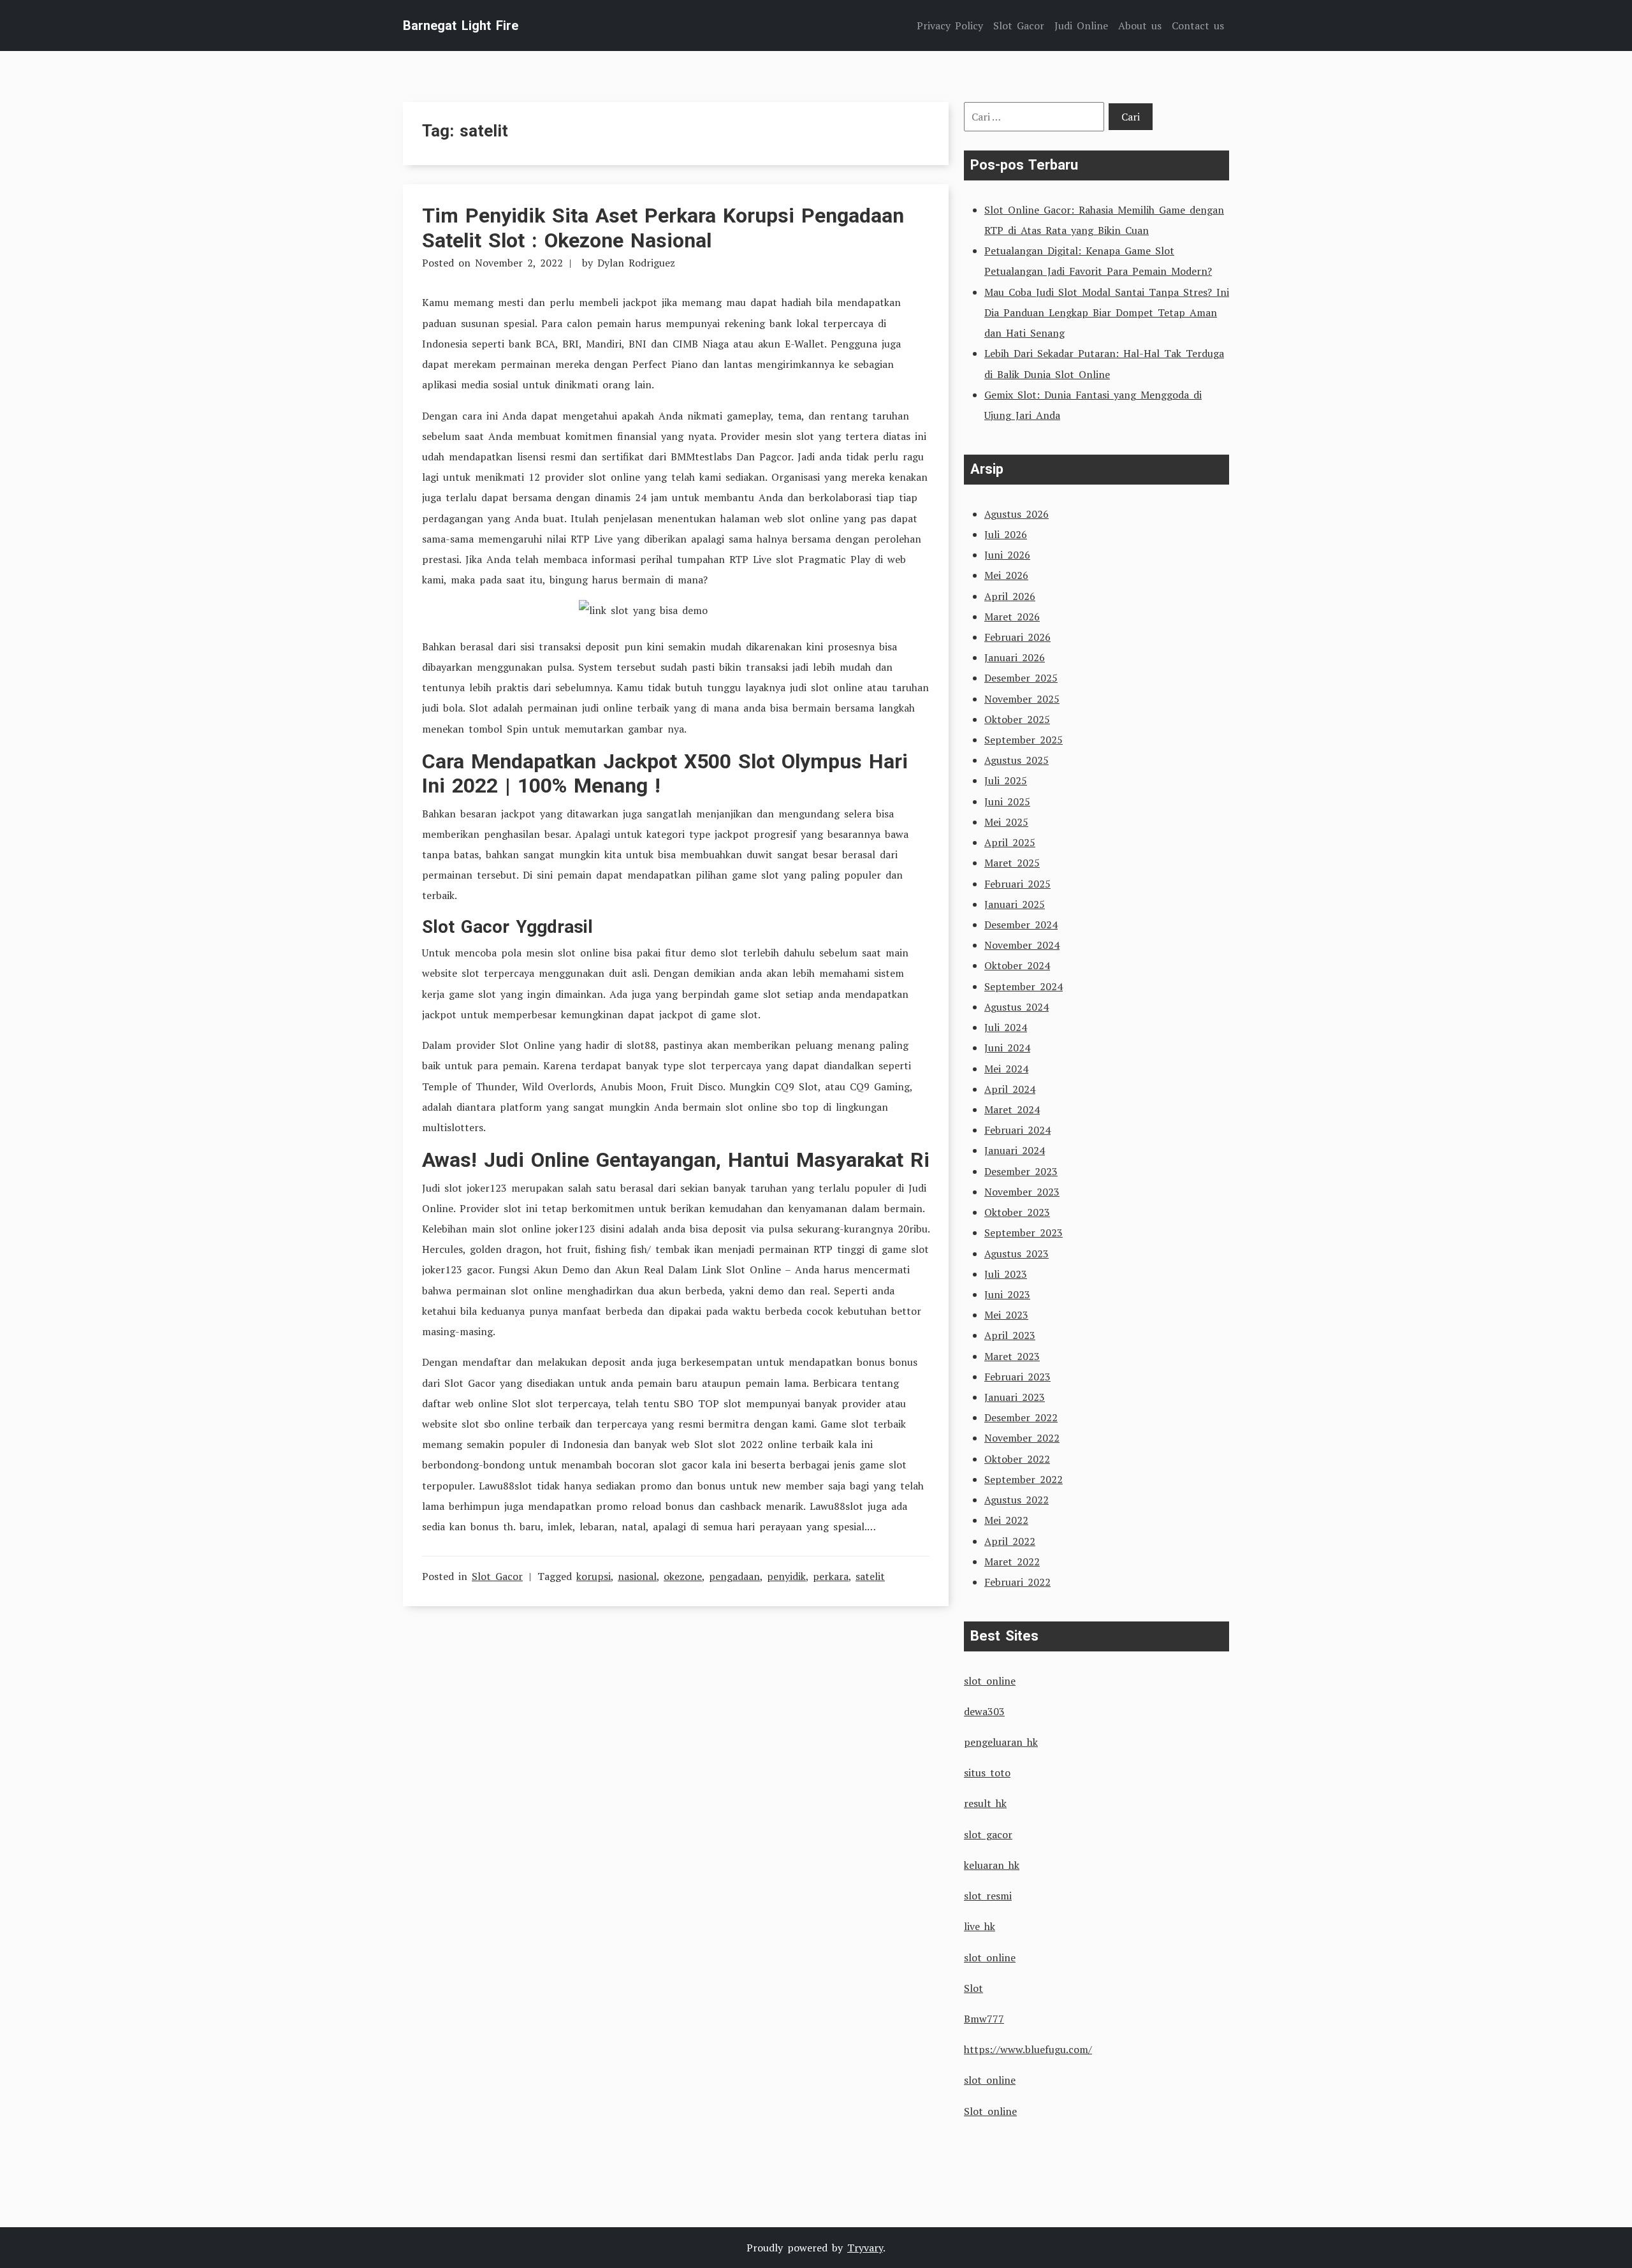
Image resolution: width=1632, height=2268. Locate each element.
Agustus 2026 (1016, 514)
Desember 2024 (1021, 925)
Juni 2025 (1007, 801)
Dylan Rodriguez (636, 263)
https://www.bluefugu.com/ (1028, 2049)
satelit (870, 1576)
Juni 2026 (1007, 555)
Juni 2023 (1007, 1294)
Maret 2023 (1012, 1356)
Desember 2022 (1021, 1417)
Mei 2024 (1006, 1069)
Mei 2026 (1006, 575)
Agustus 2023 (1016, 1254)
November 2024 (1022, 945)
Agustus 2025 (1016, 760)
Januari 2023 (1015, 1397)
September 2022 (1024, 1479)
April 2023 (1010, 1335)
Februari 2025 (1017, 884)
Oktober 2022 (1017, 1459)
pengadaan (734, 1576)
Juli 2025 (1006, 780)
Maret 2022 (1012, 1562)
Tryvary (865, 2248)
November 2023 (1022, 1192)
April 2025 (1010, 842)
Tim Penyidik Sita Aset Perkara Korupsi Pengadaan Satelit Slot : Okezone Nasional (663, 228)
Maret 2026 (1012, 617)
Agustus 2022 (1016, 1500)
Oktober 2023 (1017, 1212)
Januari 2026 (1015, 657)
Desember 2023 (1021, 1171)
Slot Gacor (497, 1576)
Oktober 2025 (1017, 719)
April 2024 (1010, 1089)
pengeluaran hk (1001, 1742)
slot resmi (988, 1896)
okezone (683, 1576)
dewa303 (984, 1711)
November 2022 (1022, 1438)
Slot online (990, 2111)
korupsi (594, 1576)
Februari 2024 (1017, 1130)
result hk (985, 1803)
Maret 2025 (1012, 863)
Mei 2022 (1006, 1520)
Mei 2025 (1006, 822)
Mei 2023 (1006, 1315)
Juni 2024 (1007, 1048)
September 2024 (1024, 986)
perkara (831, 1576)
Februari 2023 (1017, 1377)
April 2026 (1010, 596)
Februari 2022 (1017, 1582)
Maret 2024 (1012, 1109)
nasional (637, 1576)
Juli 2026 (1006, 534)
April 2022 (1010, 1541)
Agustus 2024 (1016, 1007)
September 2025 (1024, 740)
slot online (990, 1681)
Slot (973, 1988)
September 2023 (1024, 1233)
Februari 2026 (1017, 637)
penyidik (786, 1576)
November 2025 (1022, 699)
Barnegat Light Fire (461, 26)
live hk (980, 1926)
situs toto (987, 1773)
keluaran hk (992, 1865)
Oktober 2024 (1017, 965)
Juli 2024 (1006, 1027)
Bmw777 (984, 2019)
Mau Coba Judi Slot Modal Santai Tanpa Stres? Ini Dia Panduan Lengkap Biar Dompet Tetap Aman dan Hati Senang (1107, 312)
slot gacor (988, 1834)
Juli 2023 (1006, 1274)
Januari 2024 (1015, 1150)
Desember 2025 (1021, 678)
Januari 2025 (1015, 904)
